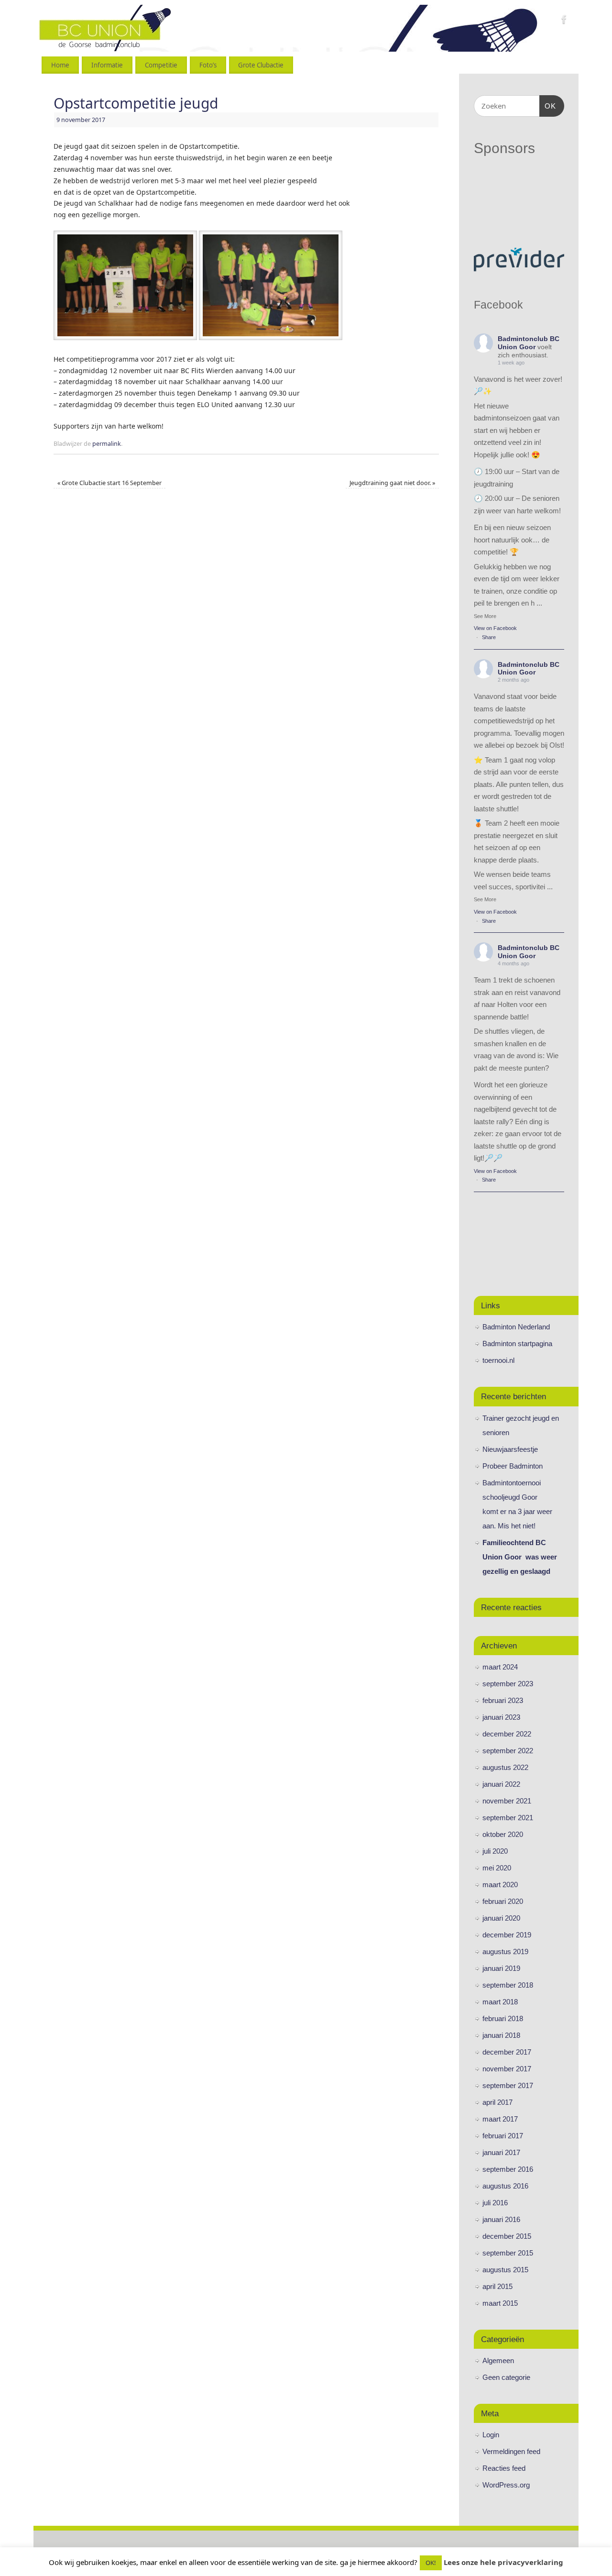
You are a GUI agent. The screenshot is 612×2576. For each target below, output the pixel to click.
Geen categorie (506, 2377)
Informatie (107, 65)
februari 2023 (503, 1700)
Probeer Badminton (513, 1466)
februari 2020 (503, 1901)
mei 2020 (497, 1868)
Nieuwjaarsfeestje (510, 1449)
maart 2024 (500, 1667)
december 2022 (507, 1734)
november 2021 (507, 1801)
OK (548, 106)
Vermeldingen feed (511, 2451)
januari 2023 (501, 1717)
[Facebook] (564, 21)
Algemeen (498, 2360)
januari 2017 (501, 2152)
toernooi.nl (498, 1360)
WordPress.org (506, 2485)
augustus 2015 (505, 2270)
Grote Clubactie (261, 65)
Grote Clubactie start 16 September (109, 483)
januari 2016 (501, 2219)
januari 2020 (501, 1918)
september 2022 (508, 1751)
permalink (107, 444)
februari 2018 (503, 2018)
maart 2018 (500, 2002)
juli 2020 (495, 1851)
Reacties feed (504, 2468)
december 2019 (507, 1935)
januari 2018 (501, 2035)
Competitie (161, 65)
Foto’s (208, 65)
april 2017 (497, 2102)
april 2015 (497, 2286)
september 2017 (508, 2085)
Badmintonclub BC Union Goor (529, 343)
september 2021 (508, 1818)
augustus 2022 (505, 1767)
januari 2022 (501, 1784)
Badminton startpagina (517, 1343)
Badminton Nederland (516, 1327)
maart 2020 (500, 1885)
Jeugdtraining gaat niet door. (392, 483)
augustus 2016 (505, 2186)
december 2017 (507, 2052)
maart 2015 (500, 2303)
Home (60, 65)
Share (489, 637)
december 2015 (507, 2236)
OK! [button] (431, 2563)
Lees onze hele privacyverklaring (503, 2562)
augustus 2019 (505, 1951)
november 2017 (507, 2069)
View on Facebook (495, 628)
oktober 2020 (503, 1834)
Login (491, 2435)
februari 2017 (503, 2136)
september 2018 (508, 1985)
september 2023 (508, 1684)
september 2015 (508, 2253)
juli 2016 (495, 2203)
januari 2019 (501, 1968)
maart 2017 (500, 2119)
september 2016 (508, 2169)
